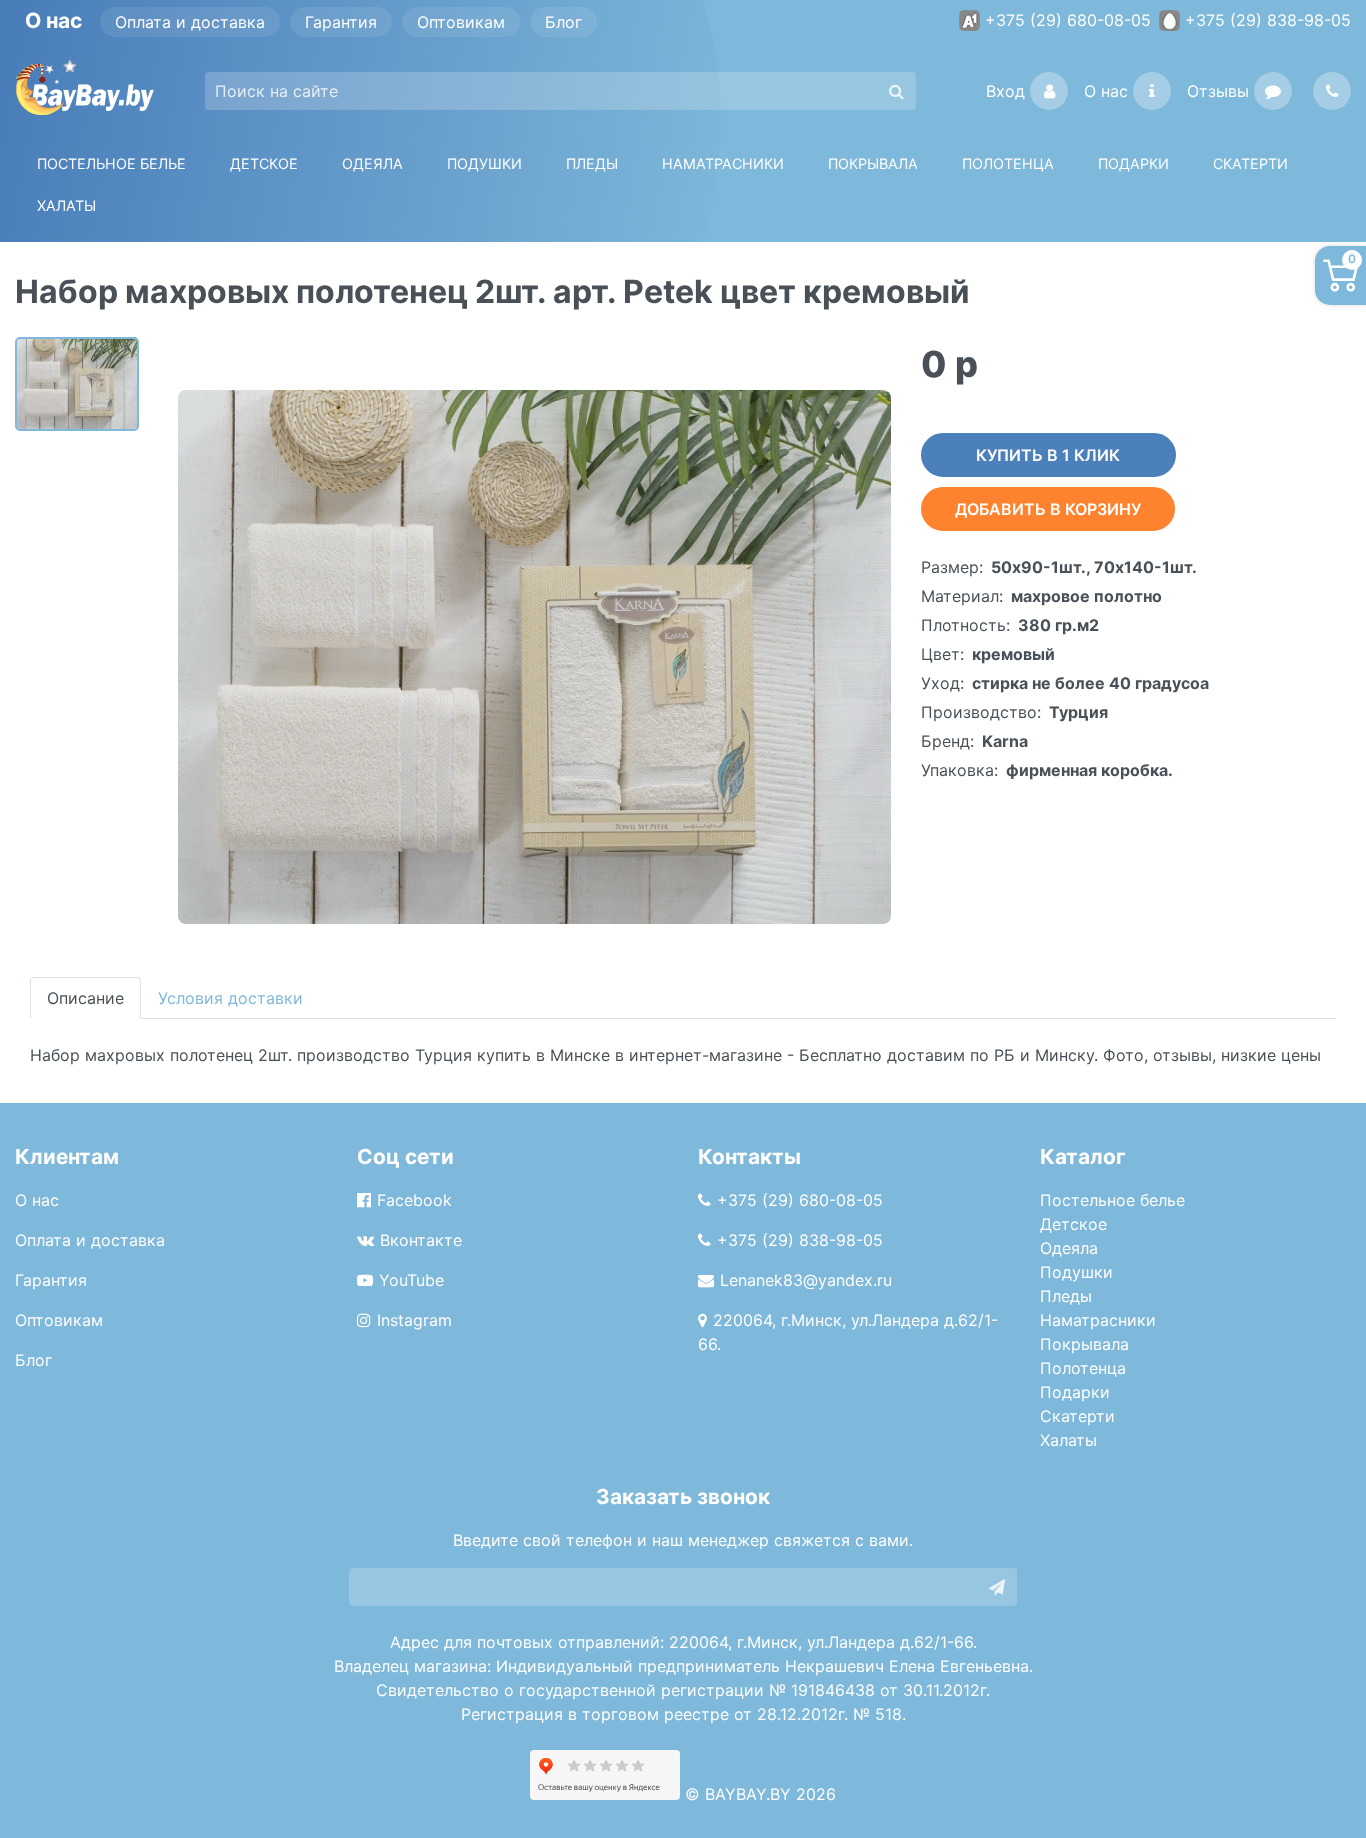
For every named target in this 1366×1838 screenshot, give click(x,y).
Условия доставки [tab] (230, 998)
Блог (563, 22)
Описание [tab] (85, 998)
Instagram (414, 1320)
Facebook (414, 1200)
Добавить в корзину (1048, 509)
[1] (997, 1587)
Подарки (1075, 1392)
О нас (1106, 91)
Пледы (1066, 1296)
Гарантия (341, 22)
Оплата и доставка (190, 22)
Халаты (66, 205)
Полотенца (1008, 163)
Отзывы (1218, 91)
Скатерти (1077, 1416)
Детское (264, 163)
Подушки (484, 163)
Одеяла (372, 163)
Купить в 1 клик (1048, 455)
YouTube (411, 1280)
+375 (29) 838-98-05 (1268, 20)
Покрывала (1084, 1344)
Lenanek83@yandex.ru (806, 1280)
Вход (1005, 91)
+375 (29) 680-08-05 (1068, 20)
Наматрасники (1098, 1320)
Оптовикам (461, 22)
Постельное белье (111, 163)
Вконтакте (421, 1240)
